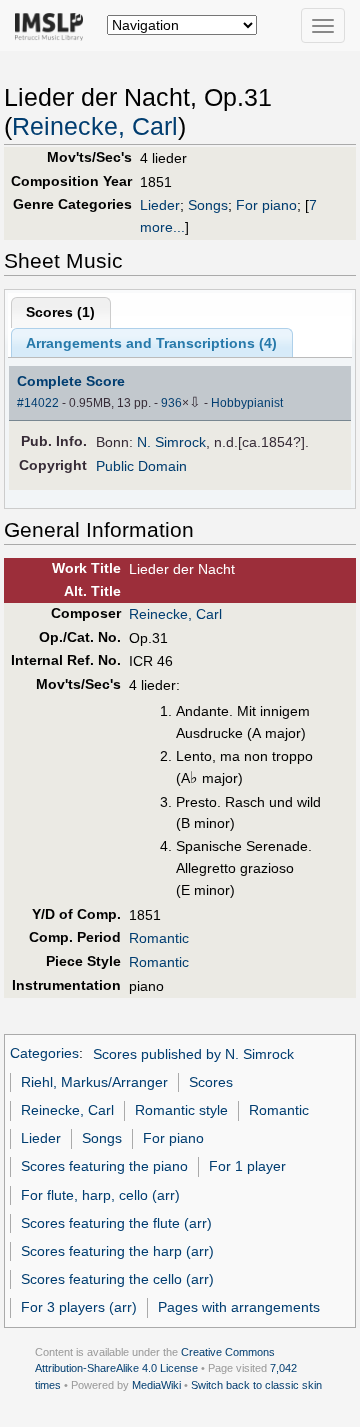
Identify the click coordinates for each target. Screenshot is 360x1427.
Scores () (60, 312)
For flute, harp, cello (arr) (100, 1195)
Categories (44, 1054)
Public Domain (141, 466)
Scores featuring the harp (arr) (117, 1251)
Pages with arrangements (239, 1307)
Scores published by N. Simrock (193, 1054)
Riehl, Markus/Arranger (94, 1082)
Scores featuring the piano (104, 1166)
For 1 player (247, 1166)
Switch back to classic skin (256, 1385)
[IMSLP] (53, 25)
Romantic (159, 938)
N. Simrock (171, 442)
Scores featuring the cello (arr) (117, 1279)
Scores (211, 1082)
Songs (208, 205)
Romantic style (181, 1110)
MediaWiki (156, 1385)
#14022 (38, 403)
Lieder (160, 205)
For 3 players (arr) (79, 1307)
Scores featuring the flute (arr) (116, 1223)
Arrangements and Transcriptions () (151, 343)
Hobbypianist (247, 403)
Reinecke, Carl (95, 126)
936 (171, 403)
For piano (266, 205)
